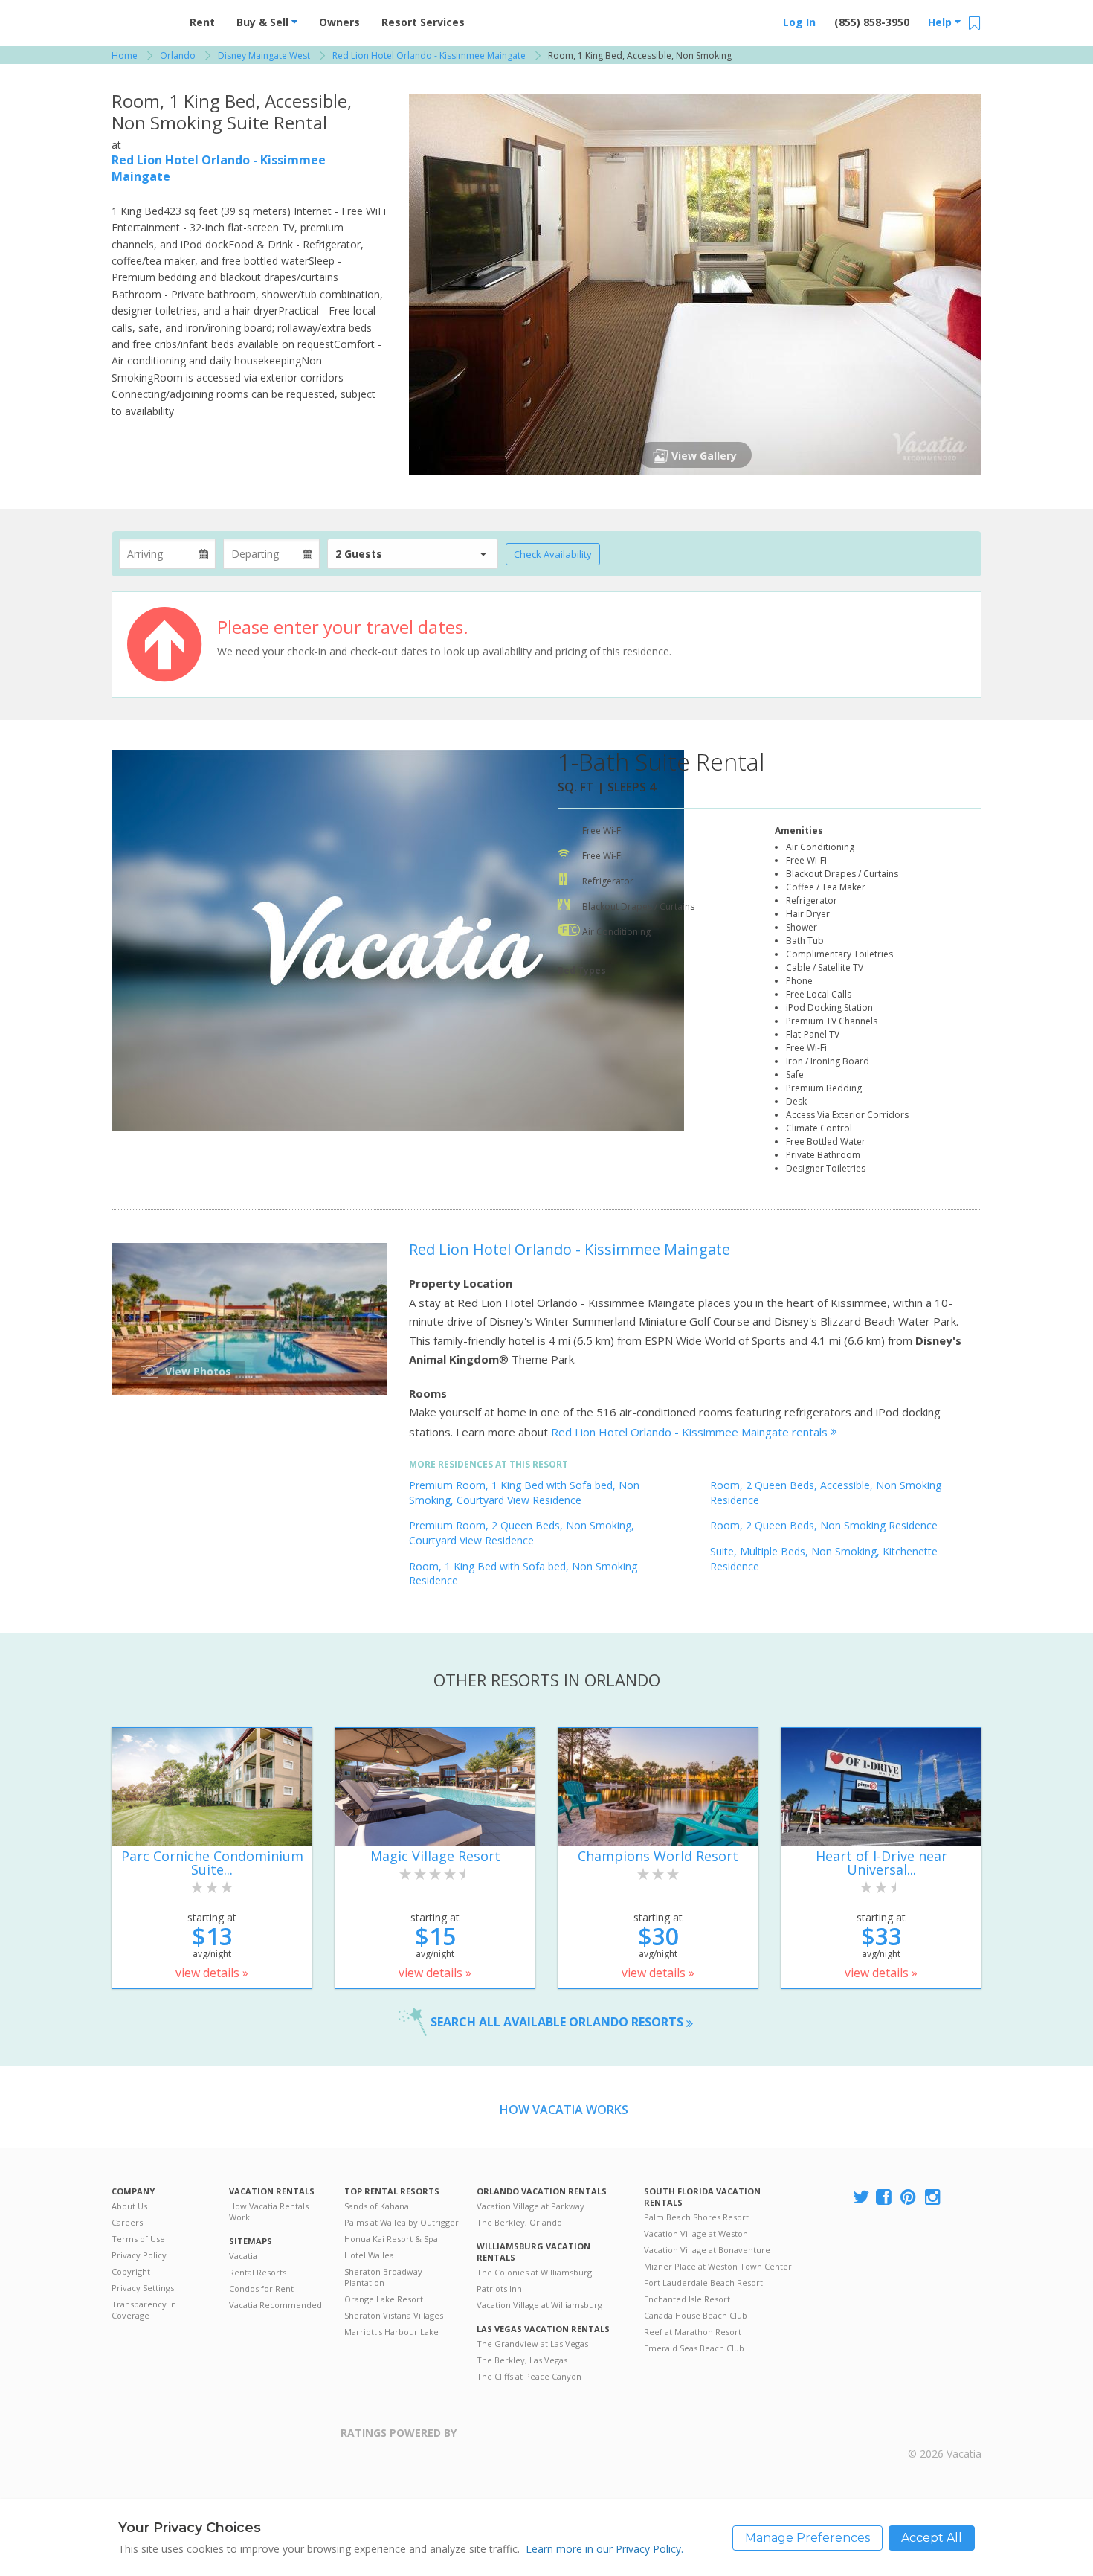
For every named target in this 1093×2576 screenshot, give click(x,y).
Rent (202, 22)
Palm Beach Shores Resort (696, 2217)
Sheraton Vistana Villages (394, 2315)
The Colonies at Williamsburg (534, 2272)
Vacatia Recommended (275, 2305)
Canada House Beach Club (696, 2315)
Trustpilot (529, 2442)
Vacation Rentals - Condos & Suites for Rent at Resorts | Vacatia (141, 19)
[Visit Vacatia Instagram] (934, 2198)
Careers (127, 2222)
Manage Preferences (807, 2538)
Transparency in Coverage (144, 2310)
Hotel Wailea (369, 2255)
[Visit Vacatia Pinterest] (909, 2198)
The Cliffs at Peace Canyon (529, 2376)
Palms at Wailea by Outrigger (402, 2222)
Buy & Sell (264, 22)
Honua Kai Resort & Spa (391, 2239)
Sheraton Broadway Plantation (383, 2277)
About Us (129, 2206)
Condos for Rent (261, 2288)
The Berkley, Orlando (519, 2222)
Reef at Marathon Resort (693, 2332)
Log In (799, 22)
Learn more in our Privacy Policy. (604, 2549)
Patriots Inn (499, 2288)
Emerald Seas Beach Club (694, 2348)
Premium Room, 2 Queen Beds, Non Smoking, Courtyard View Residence (522, 1533)
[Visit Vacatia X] (861, 2198)
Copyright (131, 2271)
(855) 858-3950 (872, 22)
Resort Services (423, 22)
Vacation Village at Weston (696, 2233)
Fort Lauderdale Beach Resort (703, 2283)
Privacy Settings (143, 2288)
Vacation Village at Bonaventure (707, 2250)
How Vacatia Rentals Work (269, 2212)
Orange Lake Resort (384, 2299)
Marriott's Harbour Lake (391, 2332)
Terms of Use (138, 2239)
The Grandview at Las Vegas (532, 2344)
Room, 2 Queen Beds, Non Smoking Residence (824, 1525)
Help (941, 22)
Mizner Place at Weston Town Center (718, 2266)
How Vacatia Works (564, 2110)
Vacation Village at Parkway (531, 2206)
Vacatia (243, 2256)
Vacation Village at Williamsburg (539, 2305)
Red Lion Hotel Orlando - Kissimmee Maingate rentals (691, 1432)
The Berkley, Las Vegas (522, 2360)
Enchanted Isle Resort (687, 2299)
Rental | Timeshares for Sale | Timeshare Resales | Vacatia (945, 2435)
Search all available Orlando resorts (558, 2022)
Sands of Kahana (377, 2206)
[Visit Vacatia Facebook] (885, 2198)
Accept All (932, 2538)
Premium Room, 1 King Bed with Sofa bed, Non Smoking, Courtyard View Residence (524, 1493)
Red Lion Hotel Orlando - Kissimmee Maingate (570, 1249)
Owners (339, 22)
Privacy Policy (139, 2255)
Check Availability (553, 554)
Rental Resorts (258, 2272)
